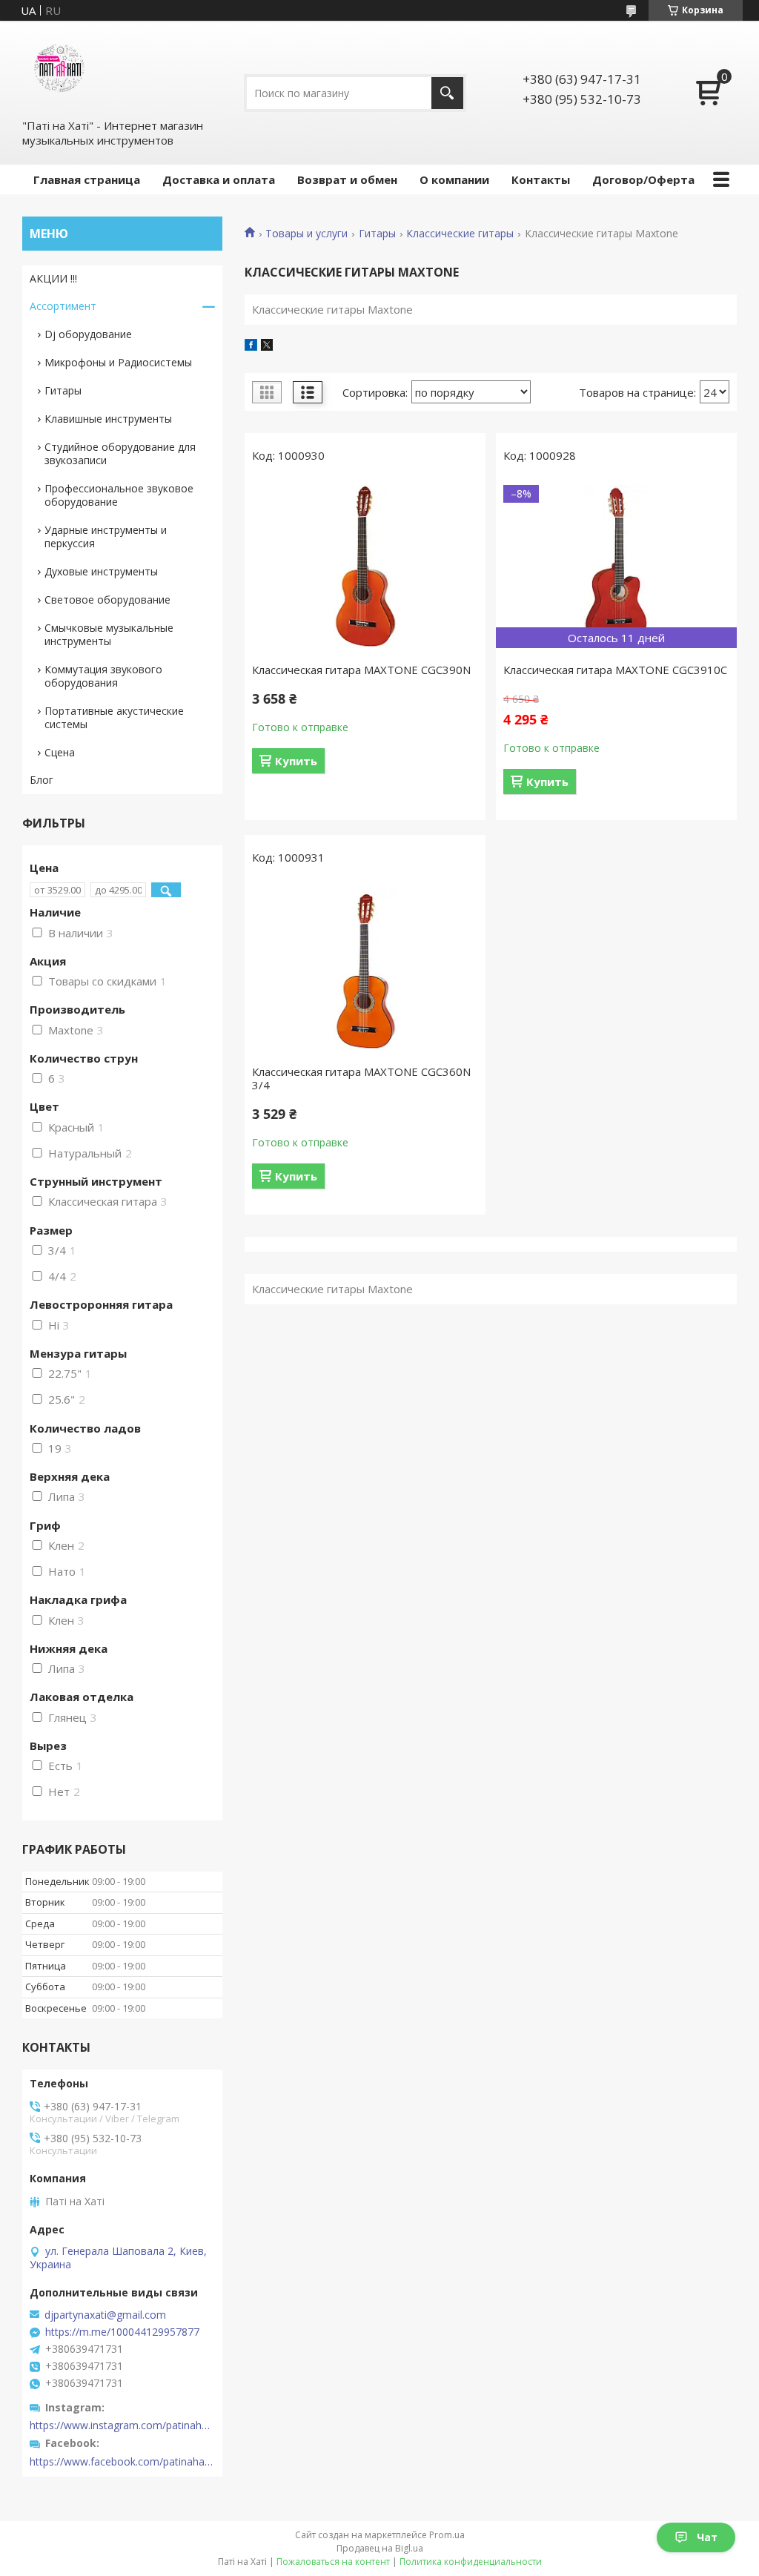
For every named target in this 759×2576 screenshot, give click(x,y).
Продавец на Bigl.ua (380, 2548)
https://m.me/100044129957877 (122, 2332)
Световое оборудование (107, 600)
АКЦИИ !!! (53, 278)
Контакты (541, 179)
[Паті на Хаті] (59, 69)
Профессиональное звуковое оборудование (119, 495)
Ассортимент (63, 306)
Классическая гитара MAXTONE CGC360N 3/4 (361, 1078)
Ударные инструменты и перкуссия (106, 536)
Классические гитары (460, 234)
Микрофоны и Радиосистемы (118, 362)
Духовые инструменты (101, 571)
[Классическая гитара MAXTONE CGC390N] (365, 567)
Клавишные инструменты (108, 419)
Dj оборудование (88, 334)
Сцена (60, 752)
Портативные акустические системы (114, 717)
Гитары (377, 234)
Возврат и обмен (347, 179)
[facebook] (251, 346)
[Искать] (447, 93)
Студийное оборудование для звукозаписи (120, 453)
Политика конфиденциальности (471, 2562)
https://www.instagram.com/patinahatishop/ (122, 2425)
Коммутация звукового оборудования (103, 676)
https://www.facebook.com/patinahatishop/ (122, 2462)
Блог (42, 780)
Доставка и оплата (219, 179)
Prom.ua (447, 2535)
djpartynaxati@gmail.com (105, 2315)
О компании (454, 179)
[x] (267, 346)
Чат (707, 2537)
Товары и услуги (306, 234)
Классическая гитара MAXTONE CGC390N (361, 670)
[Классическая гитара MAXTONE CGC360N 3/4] (365, 968)
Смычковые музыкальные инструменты (109, 634)
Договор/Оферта (643, 179)
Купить (296, 761)
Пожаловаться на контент (333, 2562)
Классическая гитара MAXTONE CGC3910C (615, 670)
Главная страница (87, 179)
